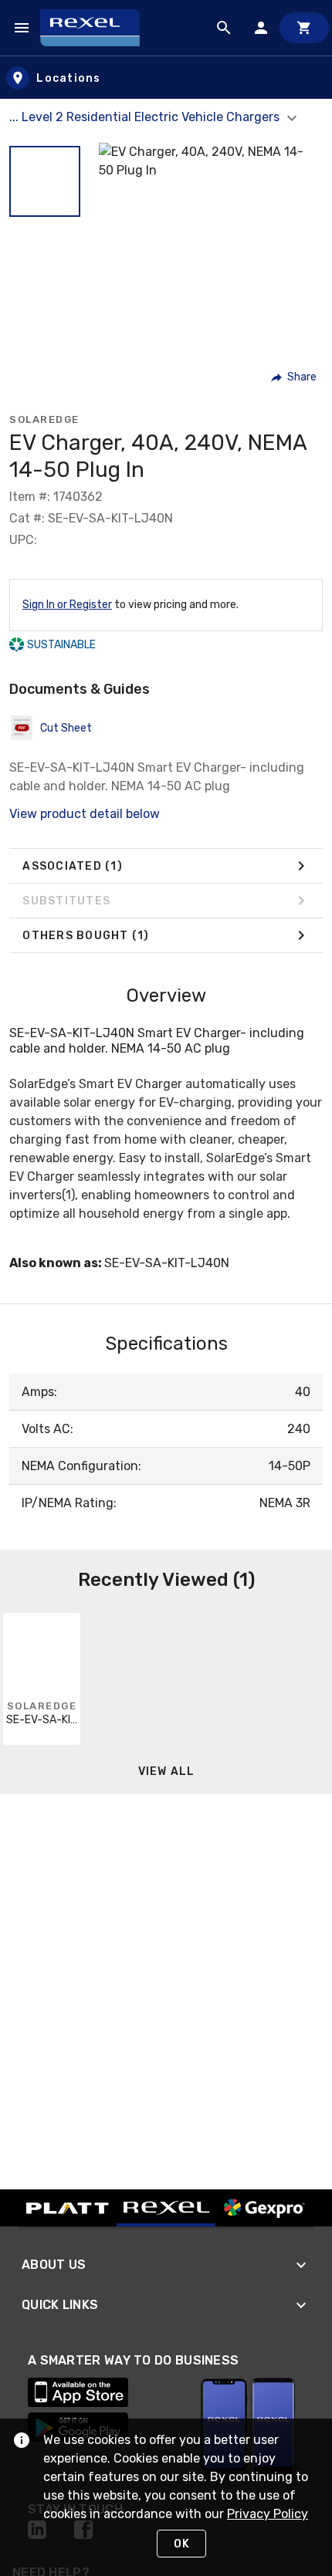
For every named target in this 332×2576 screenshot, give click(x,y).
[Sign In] (261, 28)
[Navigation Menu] (22, 28)
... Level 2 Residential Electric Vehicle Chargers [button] (146, 117)
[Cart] (304, 28)
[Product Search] (224, 28)
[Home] (97, 28)
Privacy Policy (268, 2514)
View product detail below (85, 814)
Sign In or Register (67, 605)
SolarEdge (44, 419)
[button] (45, 181)
